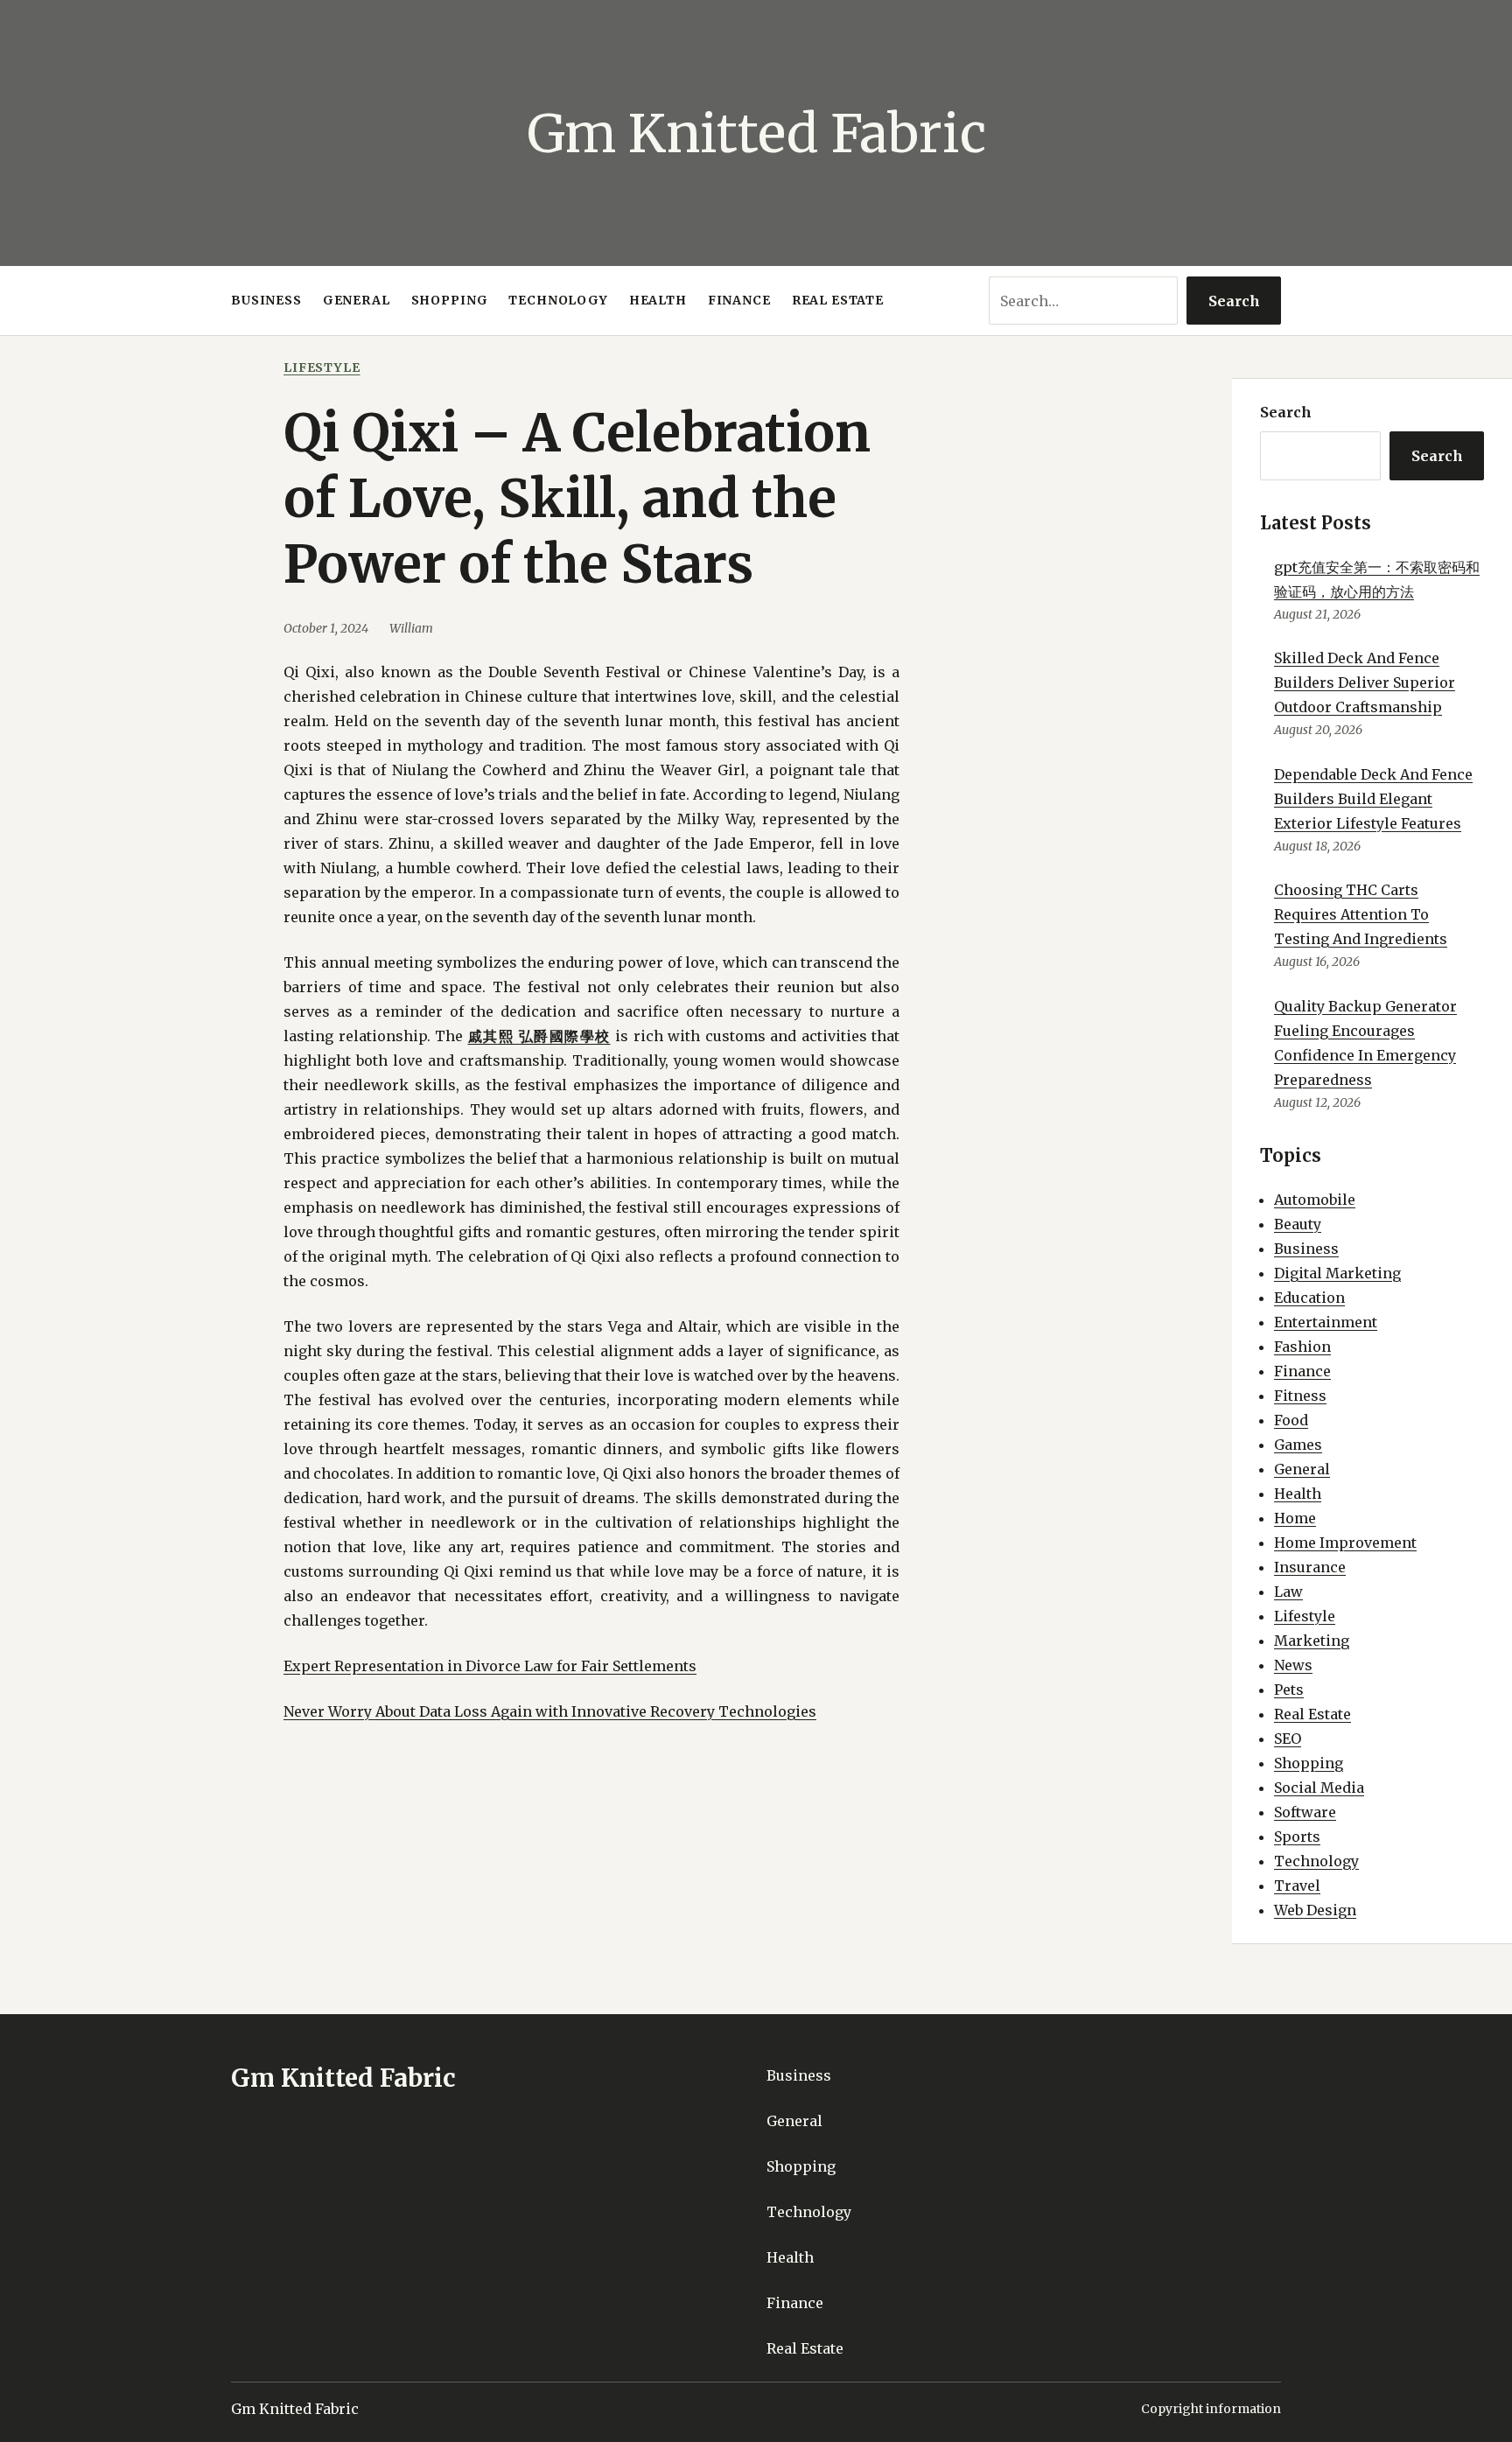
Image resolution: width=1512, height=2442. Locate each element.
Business (1306, 1249)
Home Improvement (1345, 1543)
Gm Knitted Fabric (756, 133)
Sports (1297, 1837)
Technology (1316, 1861)
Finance (1302, 1371)
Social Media (1319, 1788)
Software (1305, 1812)
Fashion (1302, 1347)
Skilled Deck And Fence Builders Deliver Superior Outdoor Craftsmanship (1365, 682)
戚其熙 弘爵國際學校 (539, 1036)
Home (1295, 1518)
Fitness (1300, 1396)
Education (1309, 1298)
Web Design (1315, 1910)
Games (1298, 1445)
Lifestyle (322, 367)
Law (1288, 1592)
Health (1298, 1494)
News (1293, 1665)
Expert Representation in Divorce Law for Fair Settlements (490, 1666)
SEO (1288, 1739)
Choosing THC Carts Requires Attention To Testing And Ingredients (1361, 914)
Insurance (1310, 1567)
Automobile (1315, 1200)
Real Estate (1312, 1714)
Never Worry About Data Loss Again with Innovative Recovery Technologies (550, 1711)
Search (1234, 301)
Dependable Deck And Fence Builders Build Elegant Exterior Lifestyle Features (1373, 799)
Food (1291, 1420)
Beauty (1298, 1224)
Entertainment (1326, 1322)
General (1302, 1469)
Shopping (1309, 1763)
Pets (1289, 1690)
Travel (1297, 1886)
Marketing (1312, 1641)
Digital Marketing (1337, 1273)
